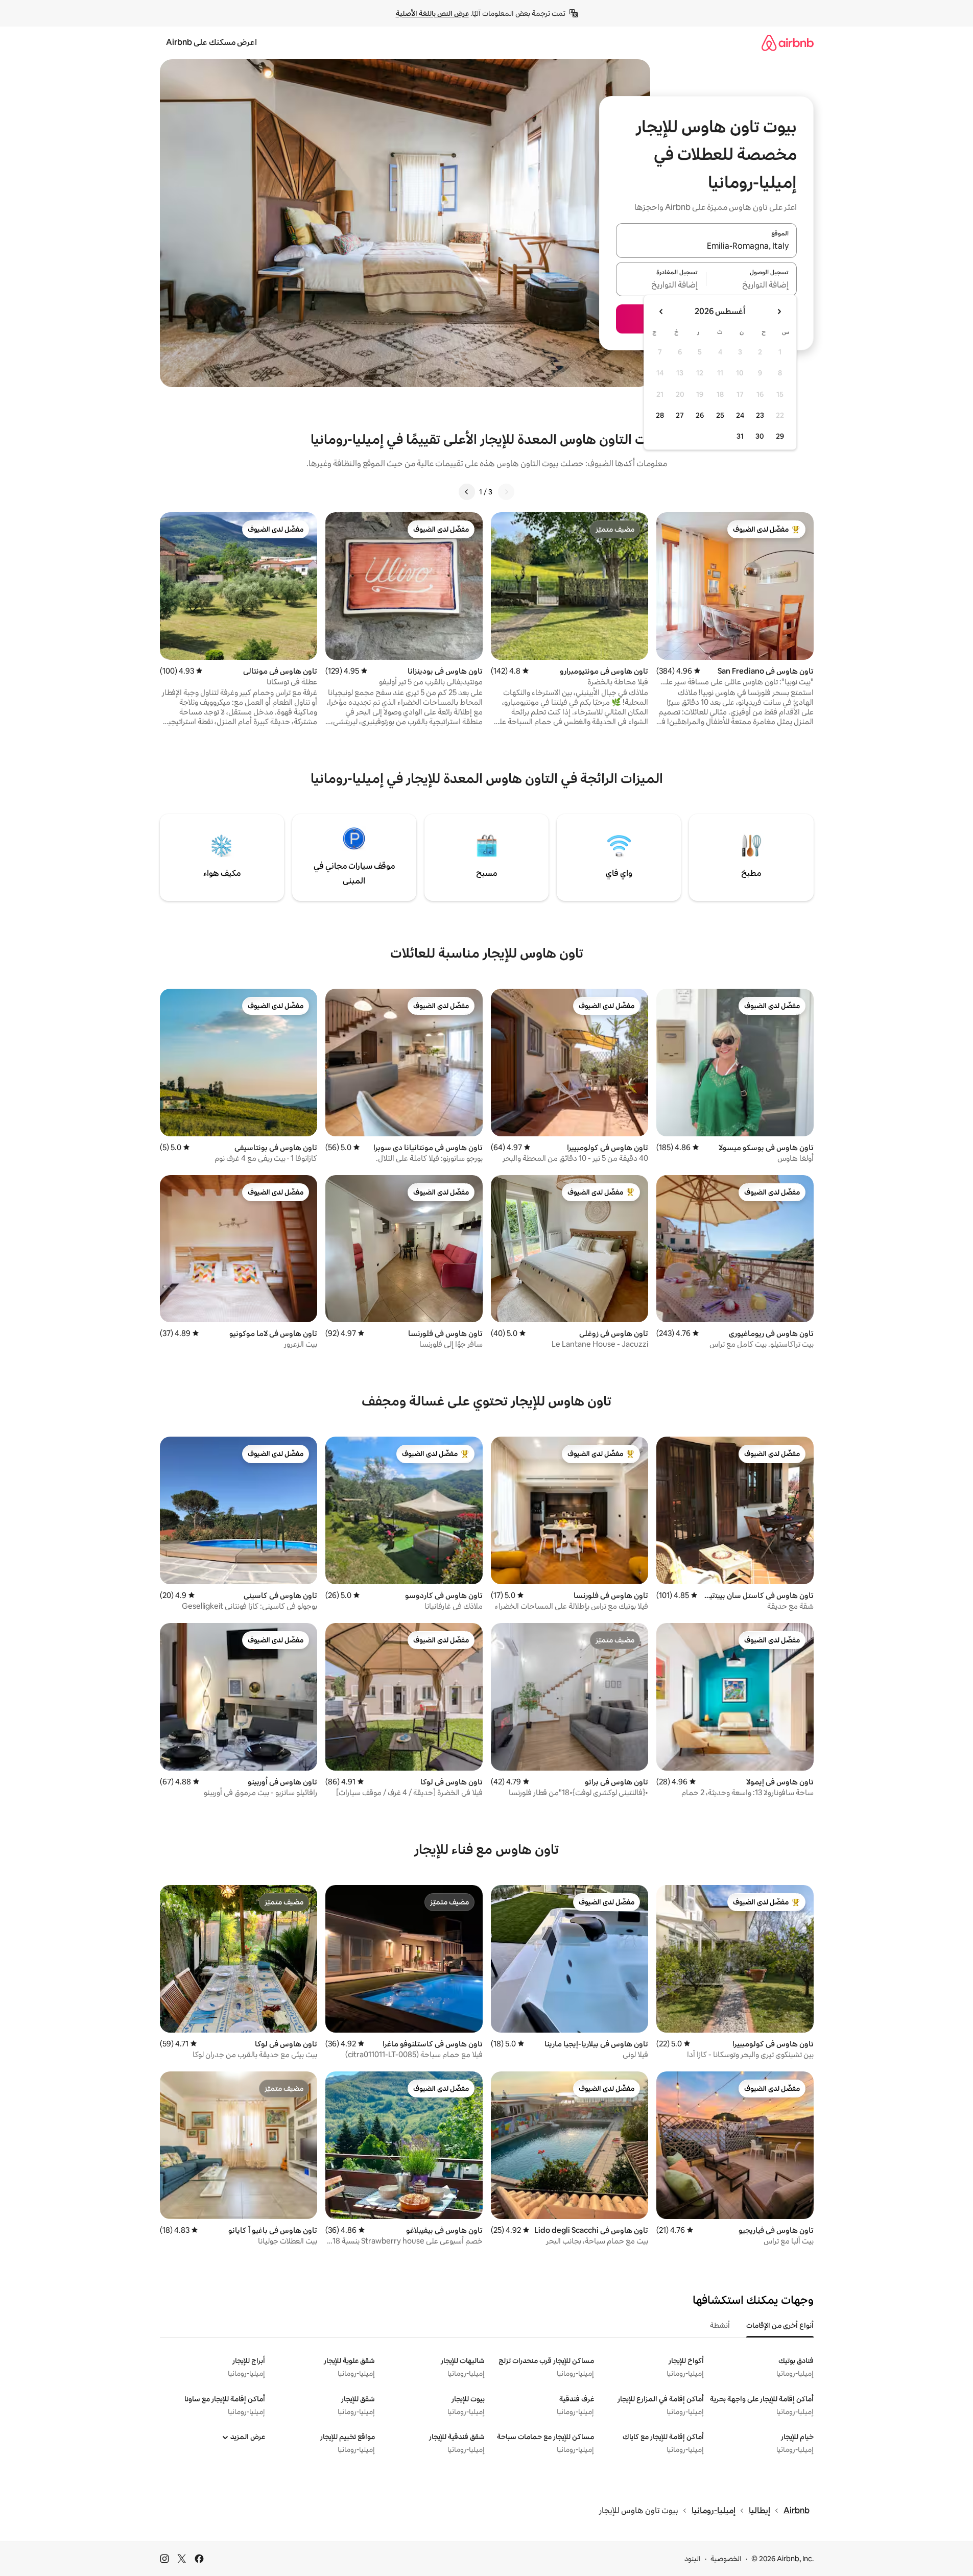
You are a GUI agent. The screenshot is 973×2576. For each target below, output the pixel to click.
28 (660, 415)
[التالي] (467, 492)
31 (740, 436)
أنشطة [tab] (720, 2325)
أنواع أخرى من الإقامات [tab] (780, 2325)
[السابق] (506, 492)
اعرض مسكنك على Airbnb (211, 42)
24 (740, 415)
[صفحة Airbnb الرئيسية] (788, 43)
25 (720, 415)
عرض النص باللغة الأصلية (432, 13)
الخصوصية (726, 2559)
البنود (693, 2559)
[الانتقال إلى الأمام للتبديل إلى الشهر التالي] (661, 312)
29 (780, 436)
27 (680, 415)
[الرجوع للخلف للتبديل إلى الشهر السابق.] (779, 312)
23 (760, 415)
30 (760, 436)
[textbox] (752, 285)
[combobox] (706, 247)
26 (700, 415)
